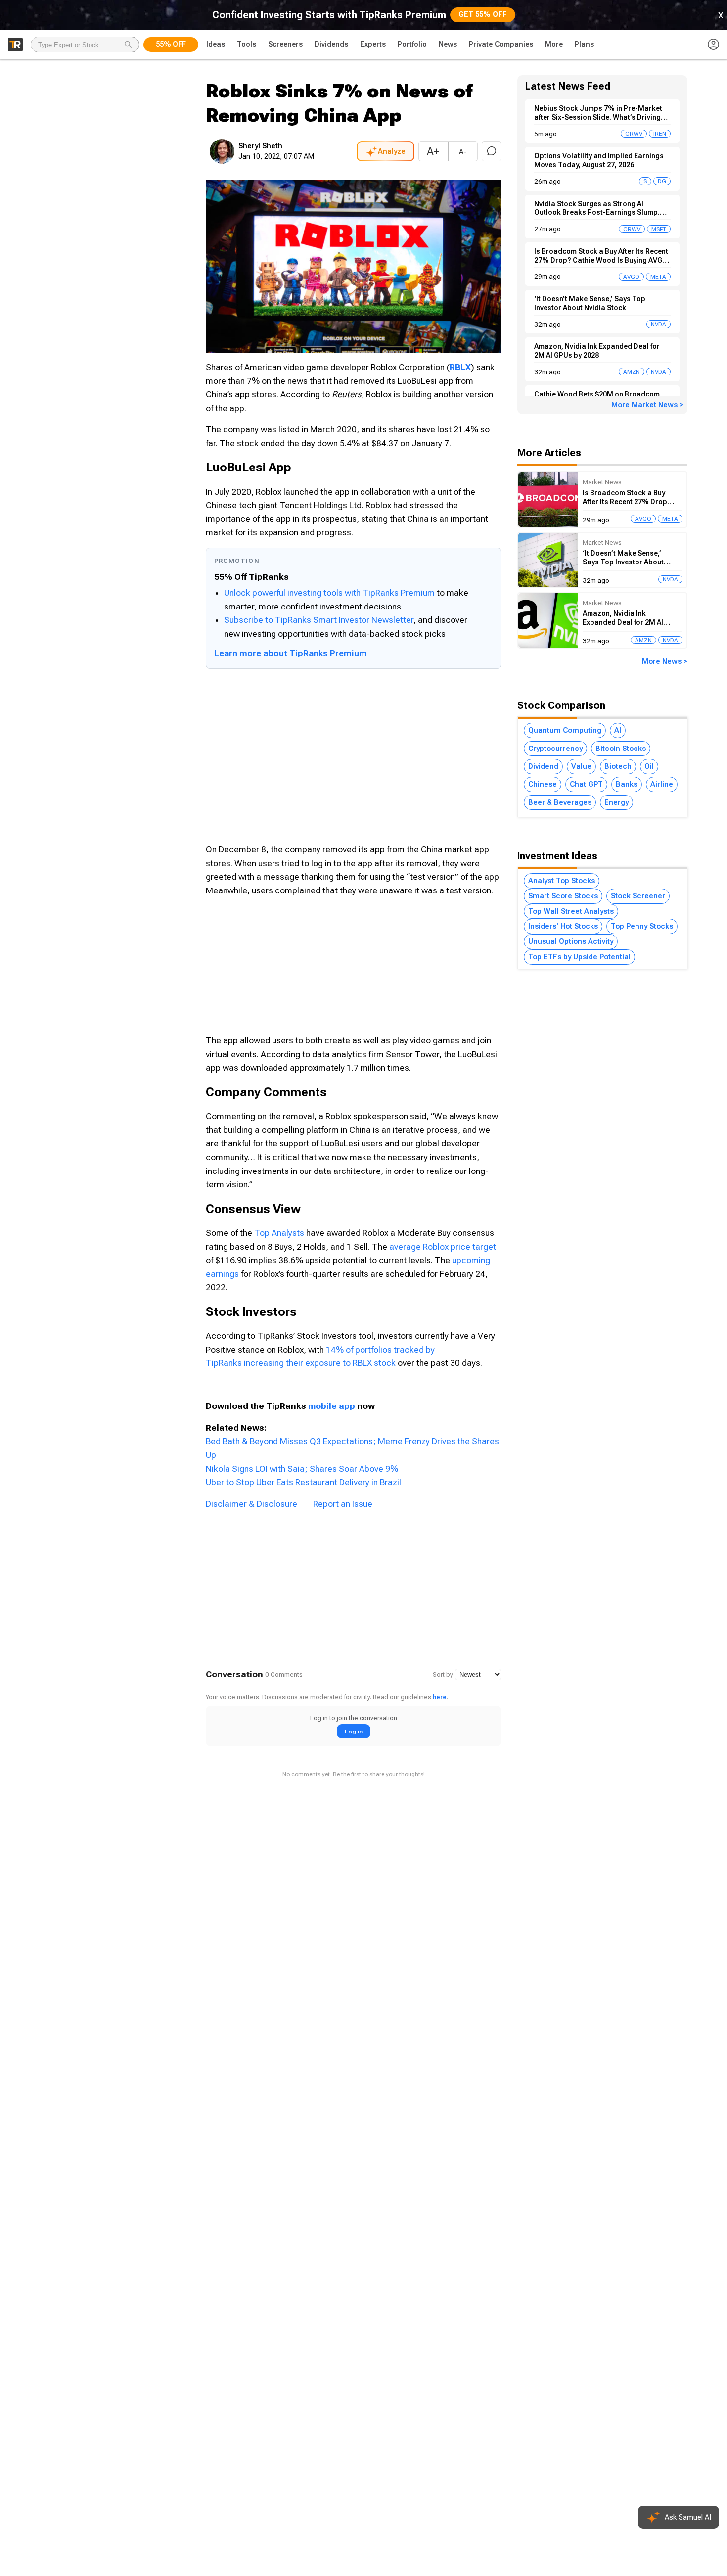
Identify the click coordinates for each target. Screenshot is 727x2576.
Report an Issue (343, 1504)
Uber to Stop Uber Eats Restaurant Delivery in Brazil (303, 1482)
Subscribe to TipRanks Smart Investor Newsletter (319, 620)
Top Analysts (279, 1233)
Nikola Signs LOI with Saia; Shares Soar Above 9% (302, 1469)
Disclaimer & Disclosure (251, 1504)
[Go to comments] (492, 151)
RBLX (460, 367)
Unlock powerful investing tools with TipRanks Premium (330, 593)
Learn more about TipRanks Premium (291, 653)
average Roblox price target (443, 1247)
